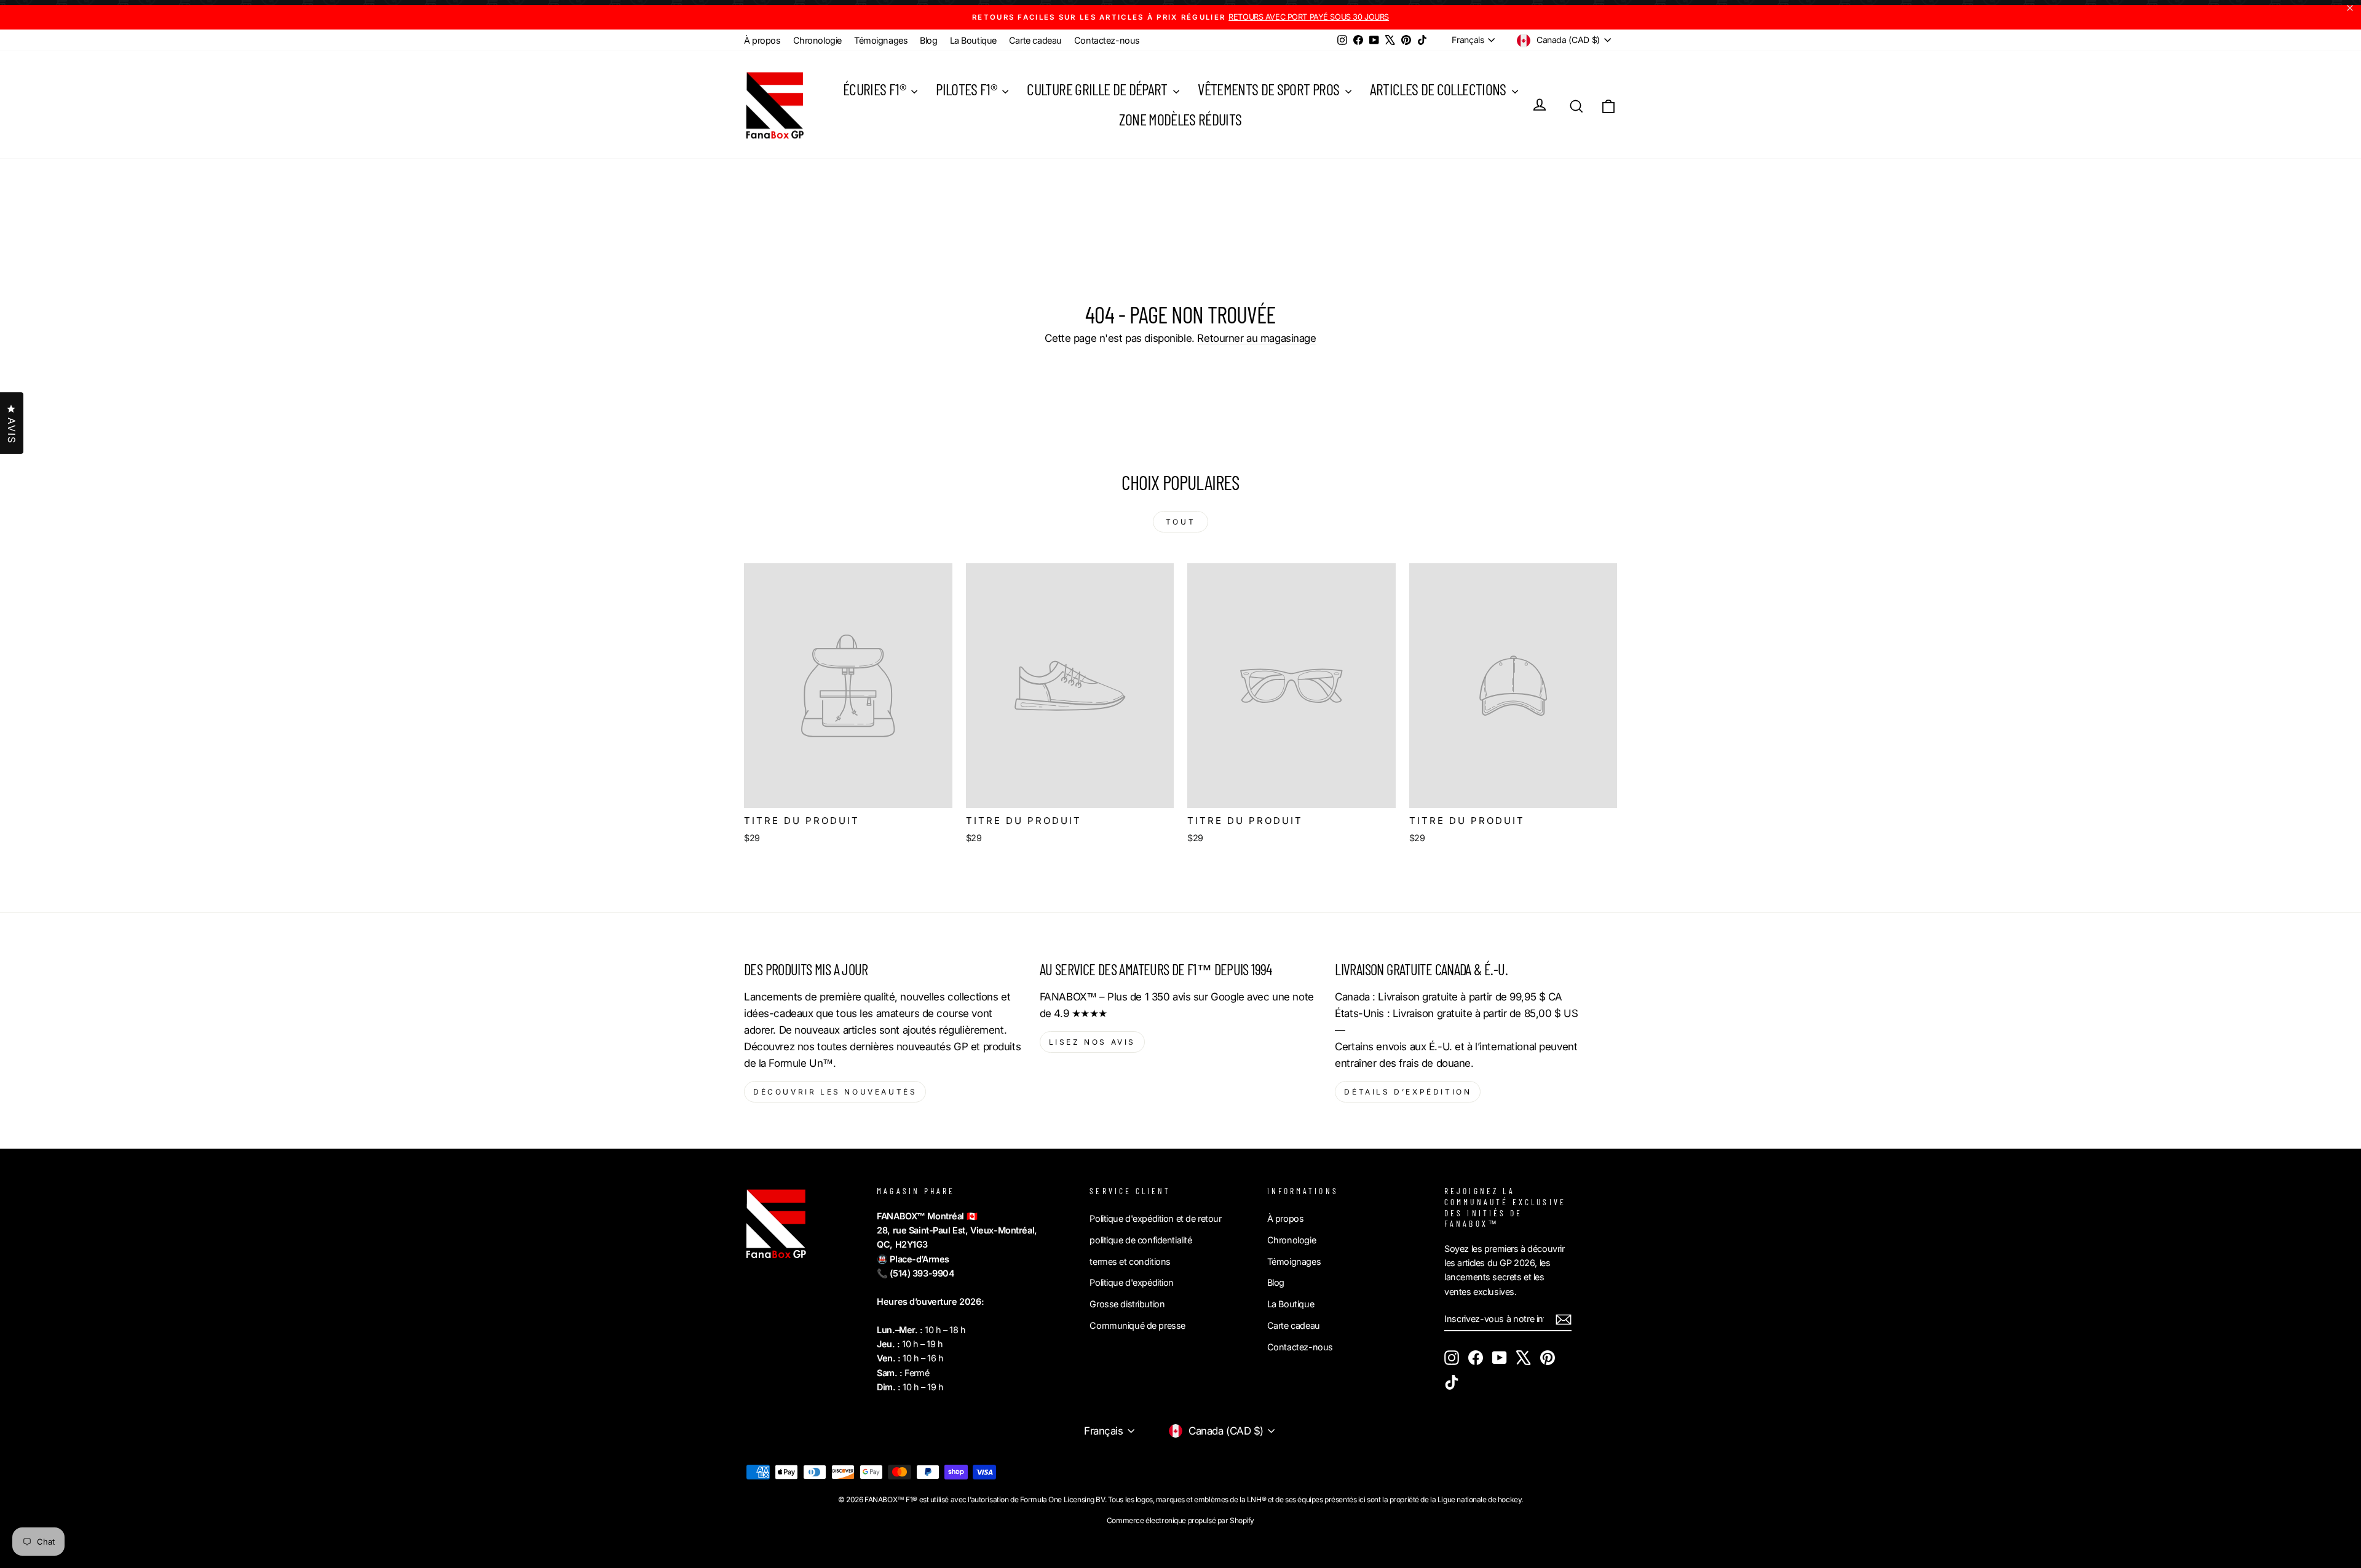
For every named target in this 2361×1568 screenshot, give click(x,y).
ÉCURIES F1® (876, 89)
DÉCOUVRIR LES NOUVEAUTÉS (835, 1092)
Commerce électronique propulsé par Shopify (1180, 1520)
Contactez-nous (1107, 40)
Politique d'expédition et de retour (1155, 1218)
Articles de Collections (1439, 89)
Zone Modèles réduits (1180, 119)
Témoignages (881, 40)
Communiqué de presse (1137, 1325)
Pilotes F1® (967, 89)
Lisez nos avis (1092, 1042)
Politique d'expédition (1132, 1282)
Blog (928, 40)
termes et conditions (1130, 1261)
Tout (1180, 522)
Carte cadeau (1035, 40)
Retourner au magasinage (1256, 338)
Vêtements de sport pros (1270, 89)
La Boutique (973, 40)
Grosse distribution (1127, 1304)
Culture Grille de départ (1098, 89)
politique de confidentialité (1141, 1240)
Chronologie (817, 40)
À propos (762, 40)
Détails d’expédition (1408, 1092)
